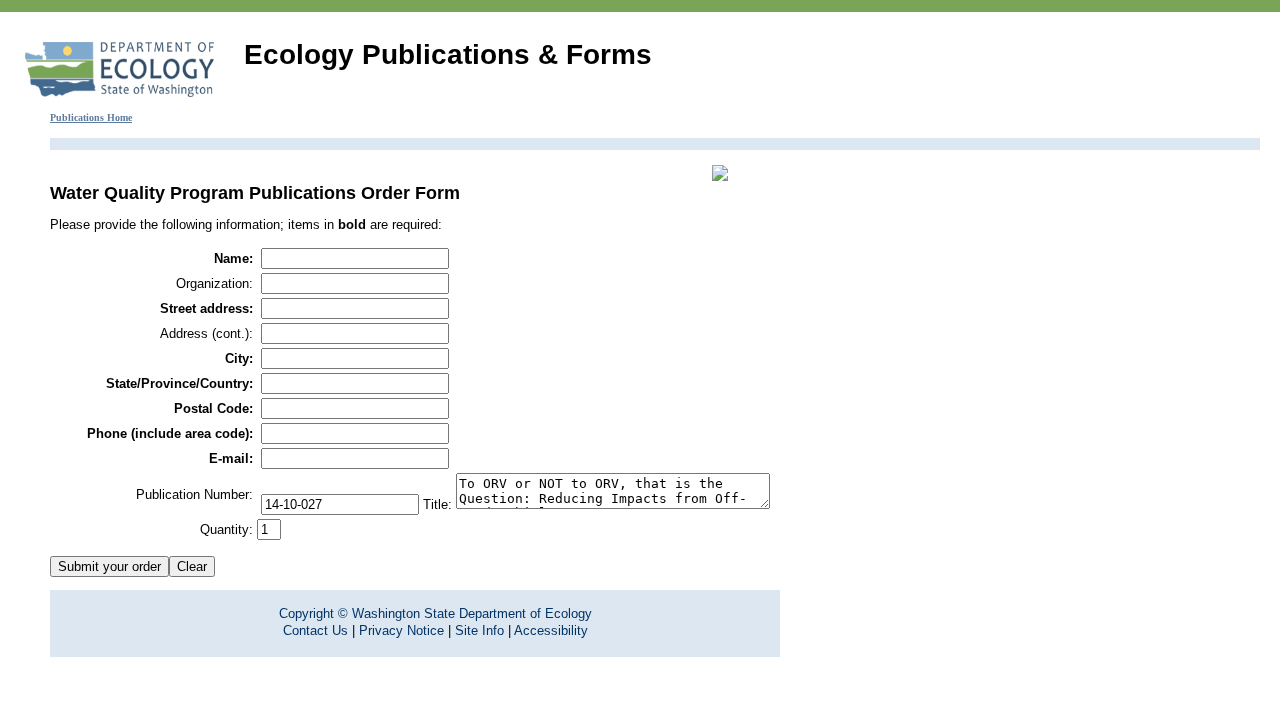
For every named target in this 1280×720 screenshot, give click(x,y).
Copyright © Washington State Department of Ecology (435, 613)
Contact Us (315, 630)
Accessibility (551, 630)
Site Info (479, 630)
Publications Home (91, 117)
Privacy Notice (401, 630)
